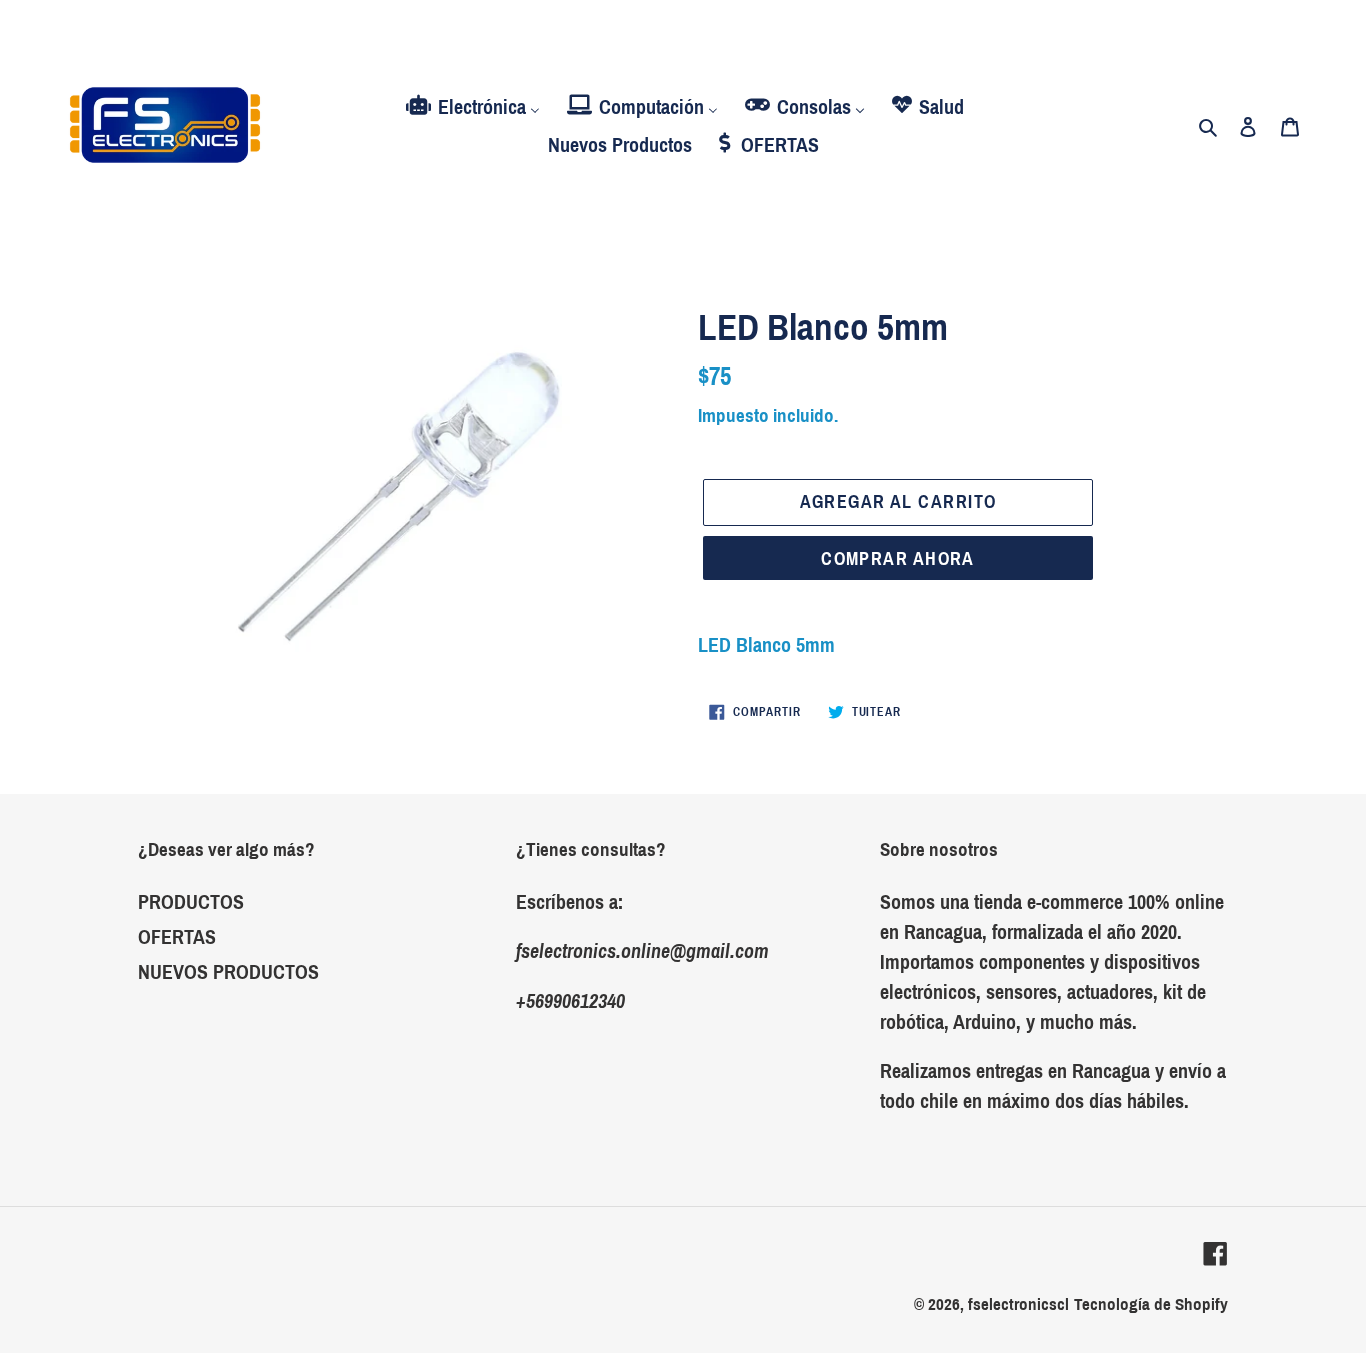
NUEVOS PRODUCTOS (228, 972)
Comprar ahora (898, 559)
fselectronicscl (1018, 1304)
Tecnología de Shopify (1151, 1304)
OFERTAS (177, 937)
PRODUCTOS (191, 902)
